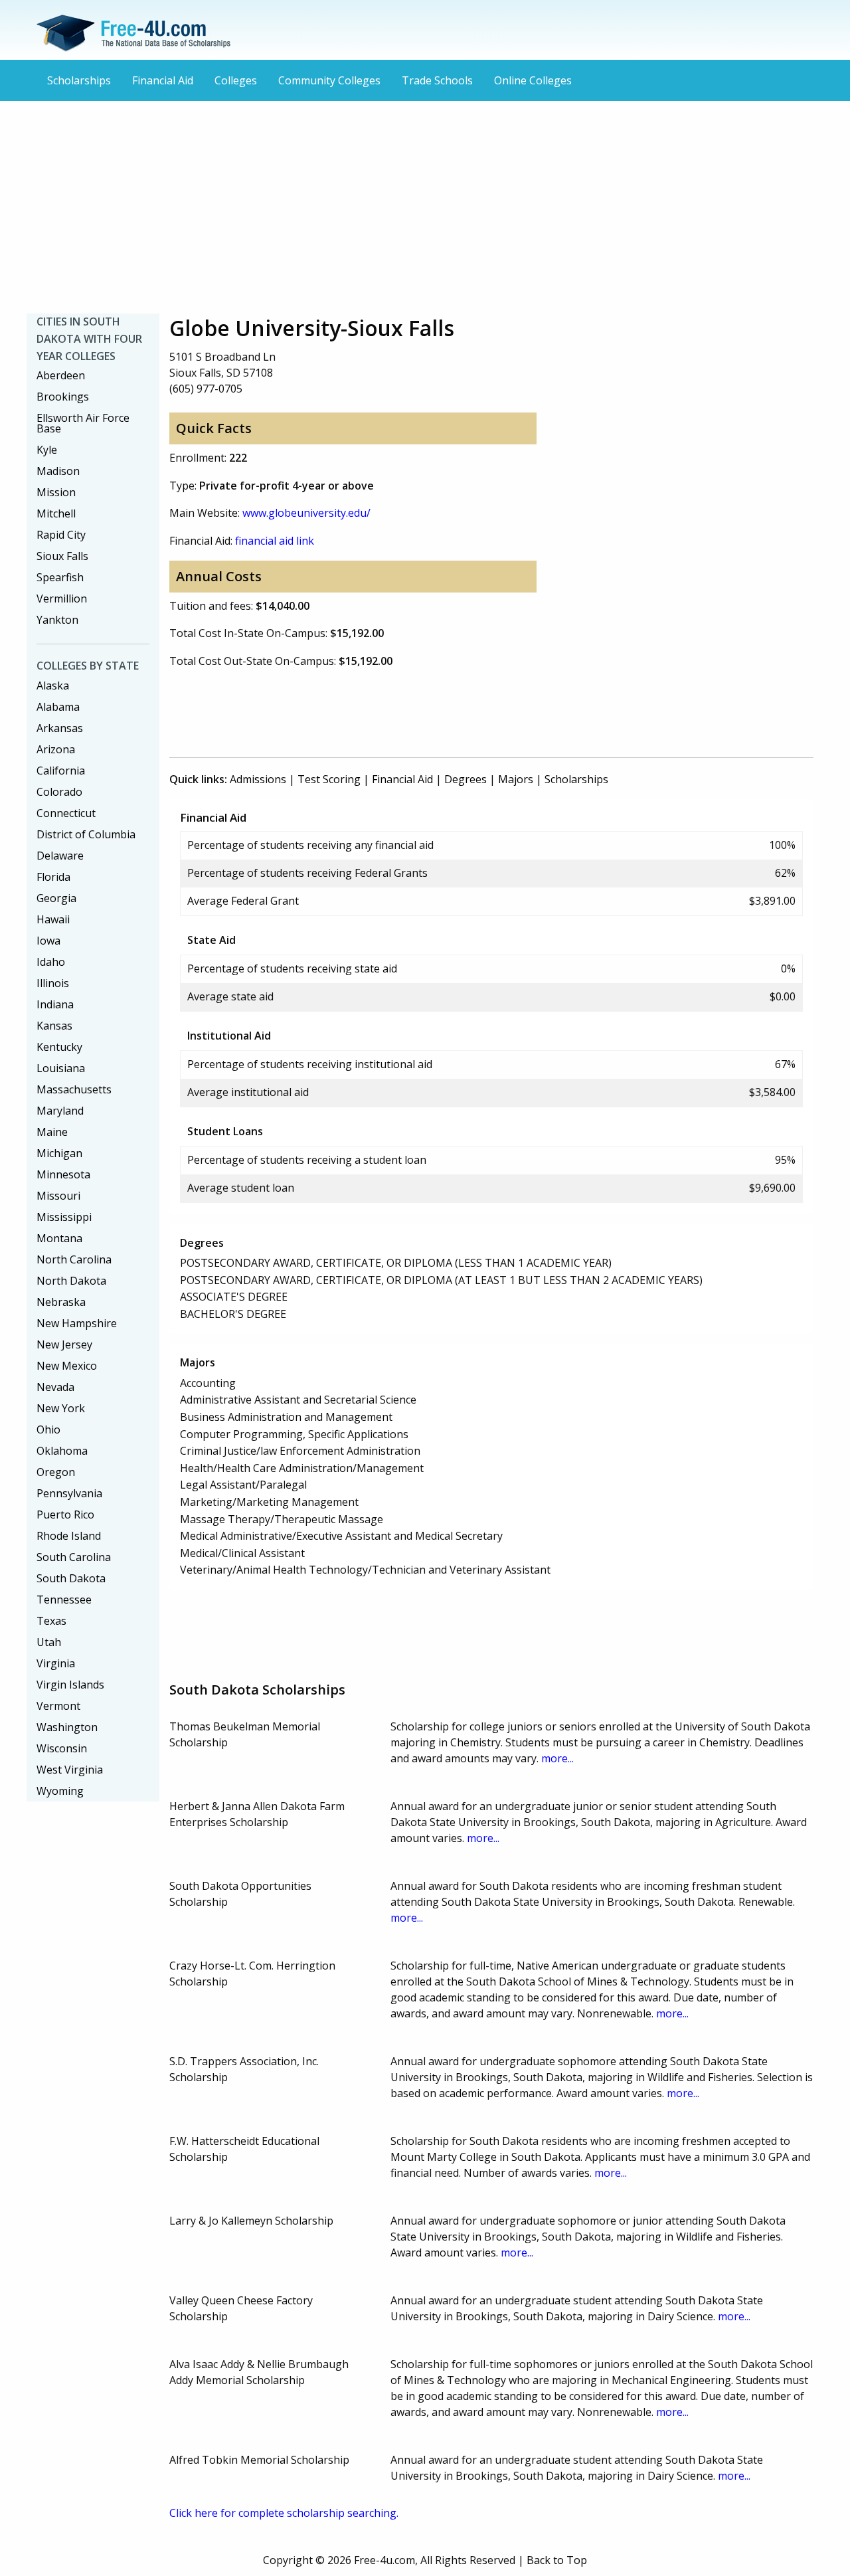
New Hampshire (77, 1323)
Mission (56, 492)
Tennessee (64, 1600)
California (61, 771)
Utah (49, 1642)
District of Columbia (86, 834)
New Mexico (67, 1366)
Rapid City (61, 535)
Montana (59, 1238)
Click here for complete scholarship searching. (284, 2513)
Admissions (258, 779)
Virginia (56, 1663)
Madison (58, 471)
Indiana (55, 1004)
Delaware (60, 856)
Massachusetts (74, 1089)
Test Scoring (329, 779)
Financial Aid (163, 80)
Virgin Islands (70, 1685)
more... (557, 1758)
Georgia (56, 898)
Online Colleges (533, 80)
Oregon (56, 1472)
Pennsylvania (69, 1493)
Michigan (59, 1153)
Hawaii (53, 919)
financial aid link (275, 541)
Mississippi (64, 1217)
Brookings (63, 397)
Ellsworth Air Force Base (83, 423)
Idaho (51, 962)
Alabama (58, 707)
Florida (53, 877)
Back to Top (557, 2560)
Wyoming (60, 1791)
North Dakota (71, 1281)
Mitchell (56, 513)
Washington (67, 1727)
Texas (51, 1621)
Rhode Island (69, 1536)
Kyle (47, 450)
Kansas (54, 1026)
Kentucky (59, 1047)
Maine (52, 1132)
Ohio (48, 1429)
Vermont (58, 1706)
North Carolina (74, 1259)
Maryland (60, 1111)
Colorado (59, 792)
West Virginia (70, 1770)
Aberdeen (61, 375)
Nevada (55, 1387)
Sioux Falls (62, 556)
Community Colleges (329, 80)
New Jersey (64, 1344)
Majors (516, 779)
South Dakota (71, 1578)
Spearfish (60, 577)
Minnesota (63, 1174)
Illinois (53, 983)
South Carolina (74, 1557)
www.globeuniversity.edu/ (306, 513)
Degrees (466, 779)
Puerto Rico (65, 1515)
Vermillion (62, 598)
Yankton (57, 620)
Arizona (56, 749)
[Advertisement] (425, 207)
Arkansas (60, 728)
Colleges (236, 80)
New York (61, 1408)
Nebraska (61, 1302)
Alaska (53, 686)
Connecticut (66, 813)
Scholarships (79, 80)
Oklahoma (62, 1451)
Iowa (48, 941)
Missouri (58, 1196)
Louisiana (61, 1068)
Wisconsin (62, 1748)
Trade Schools (437, 80)
